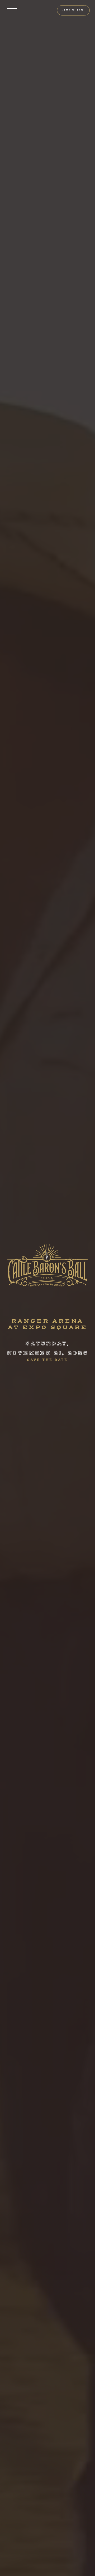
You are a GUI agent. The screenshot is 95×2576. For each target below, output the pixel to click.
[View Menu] (12, 10)
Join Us (73, 10)
